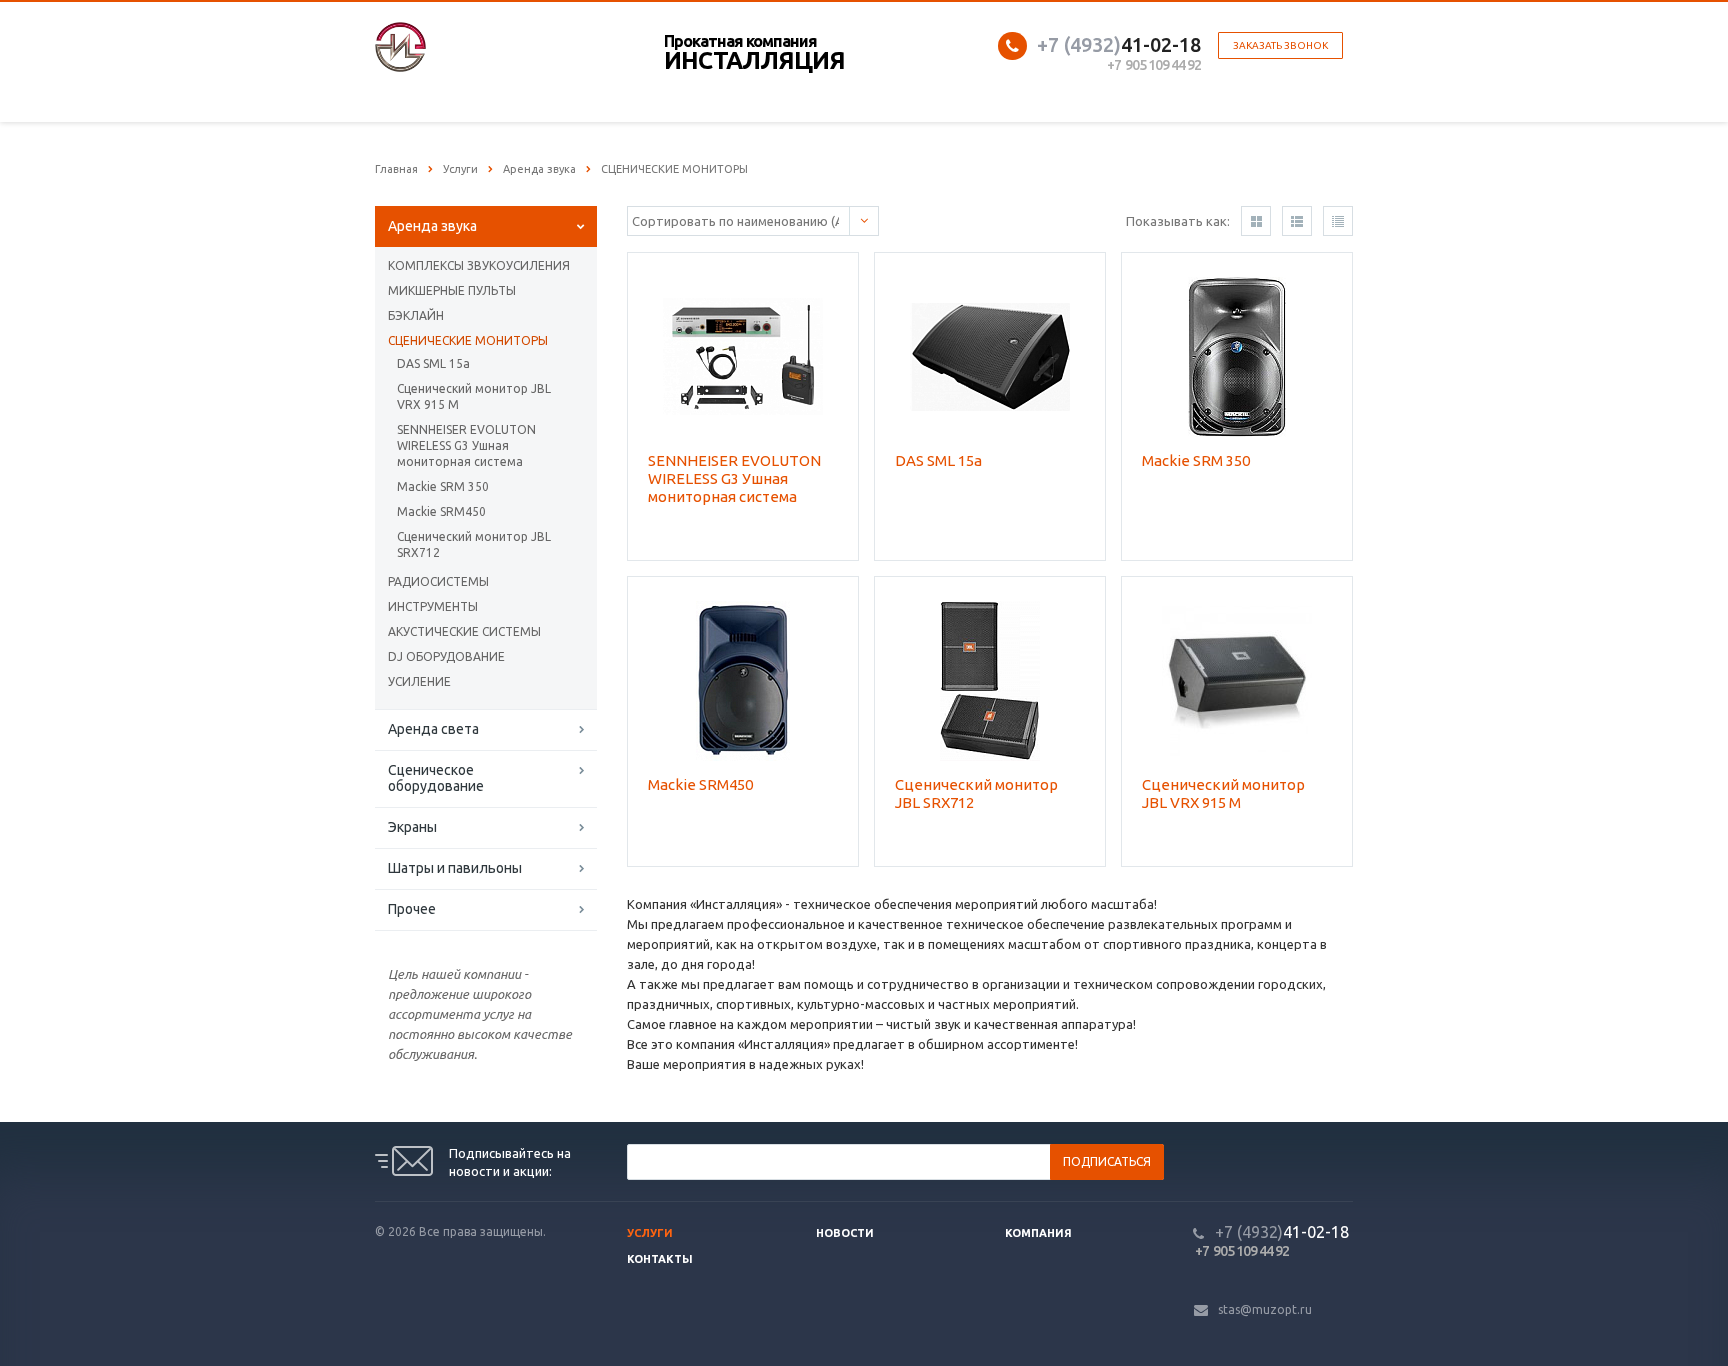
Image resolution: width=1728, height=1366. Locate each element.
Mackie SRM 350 (443, 486)
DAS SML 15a (433, 363)
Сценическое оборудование (436, 778)
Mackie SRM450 (441, 511)
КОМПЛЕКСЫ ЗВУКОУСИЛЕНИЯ (479, 265)
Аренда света (433, 729)
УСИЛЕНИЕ (419, 681)
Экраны (412, 827)
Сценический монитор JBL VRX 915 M (474, 396)
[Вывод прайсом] (1338, 221)
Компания (1038, 1233)
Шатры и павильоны (455, 868)
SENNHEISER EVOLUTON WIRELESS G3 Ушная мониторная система (466, 445)
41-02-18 (1119, 44)
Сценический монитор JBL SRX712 (474, 544)
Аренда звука (432, 226)
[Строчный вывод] (1297, 221)
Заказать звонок (1280, 45)
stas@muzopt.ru (1265, 1309)
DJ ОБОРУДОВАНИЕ (446, 656)
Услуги (650, 1233)
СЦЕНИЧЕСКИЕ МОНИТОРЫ (468, 340)
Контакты (660, 1259)
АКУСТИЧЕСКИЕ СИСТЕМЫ (464, 631)
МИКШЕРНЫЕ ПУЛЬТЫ (452, 290)
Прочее (412, 909)
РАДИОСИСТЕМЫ (438, 581)
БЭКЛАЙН (416, 315)
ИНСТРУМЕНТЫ (433, 606)
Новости (845, 1233)
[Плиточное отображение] (1256, 221)
